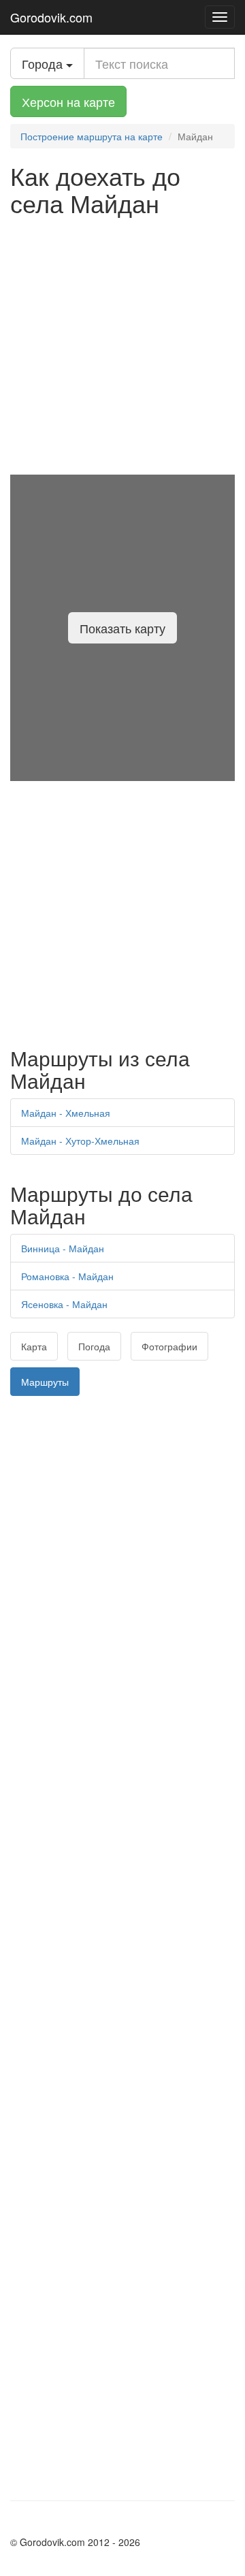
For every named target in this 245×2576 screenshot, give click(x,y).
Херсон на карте (68, 101)
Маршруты (45, 1382)
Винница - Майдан (63, 1248)
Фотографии (169, 1346)
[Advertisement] (122, 345)
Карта (34, 1346)
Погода (94, 1346)
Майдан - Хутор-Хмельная (80, 1141)
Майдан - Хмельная (66, 1113)
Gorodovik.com (51, 17)
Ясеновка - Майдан (64, 1304)
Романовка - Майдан (67, 1276)
